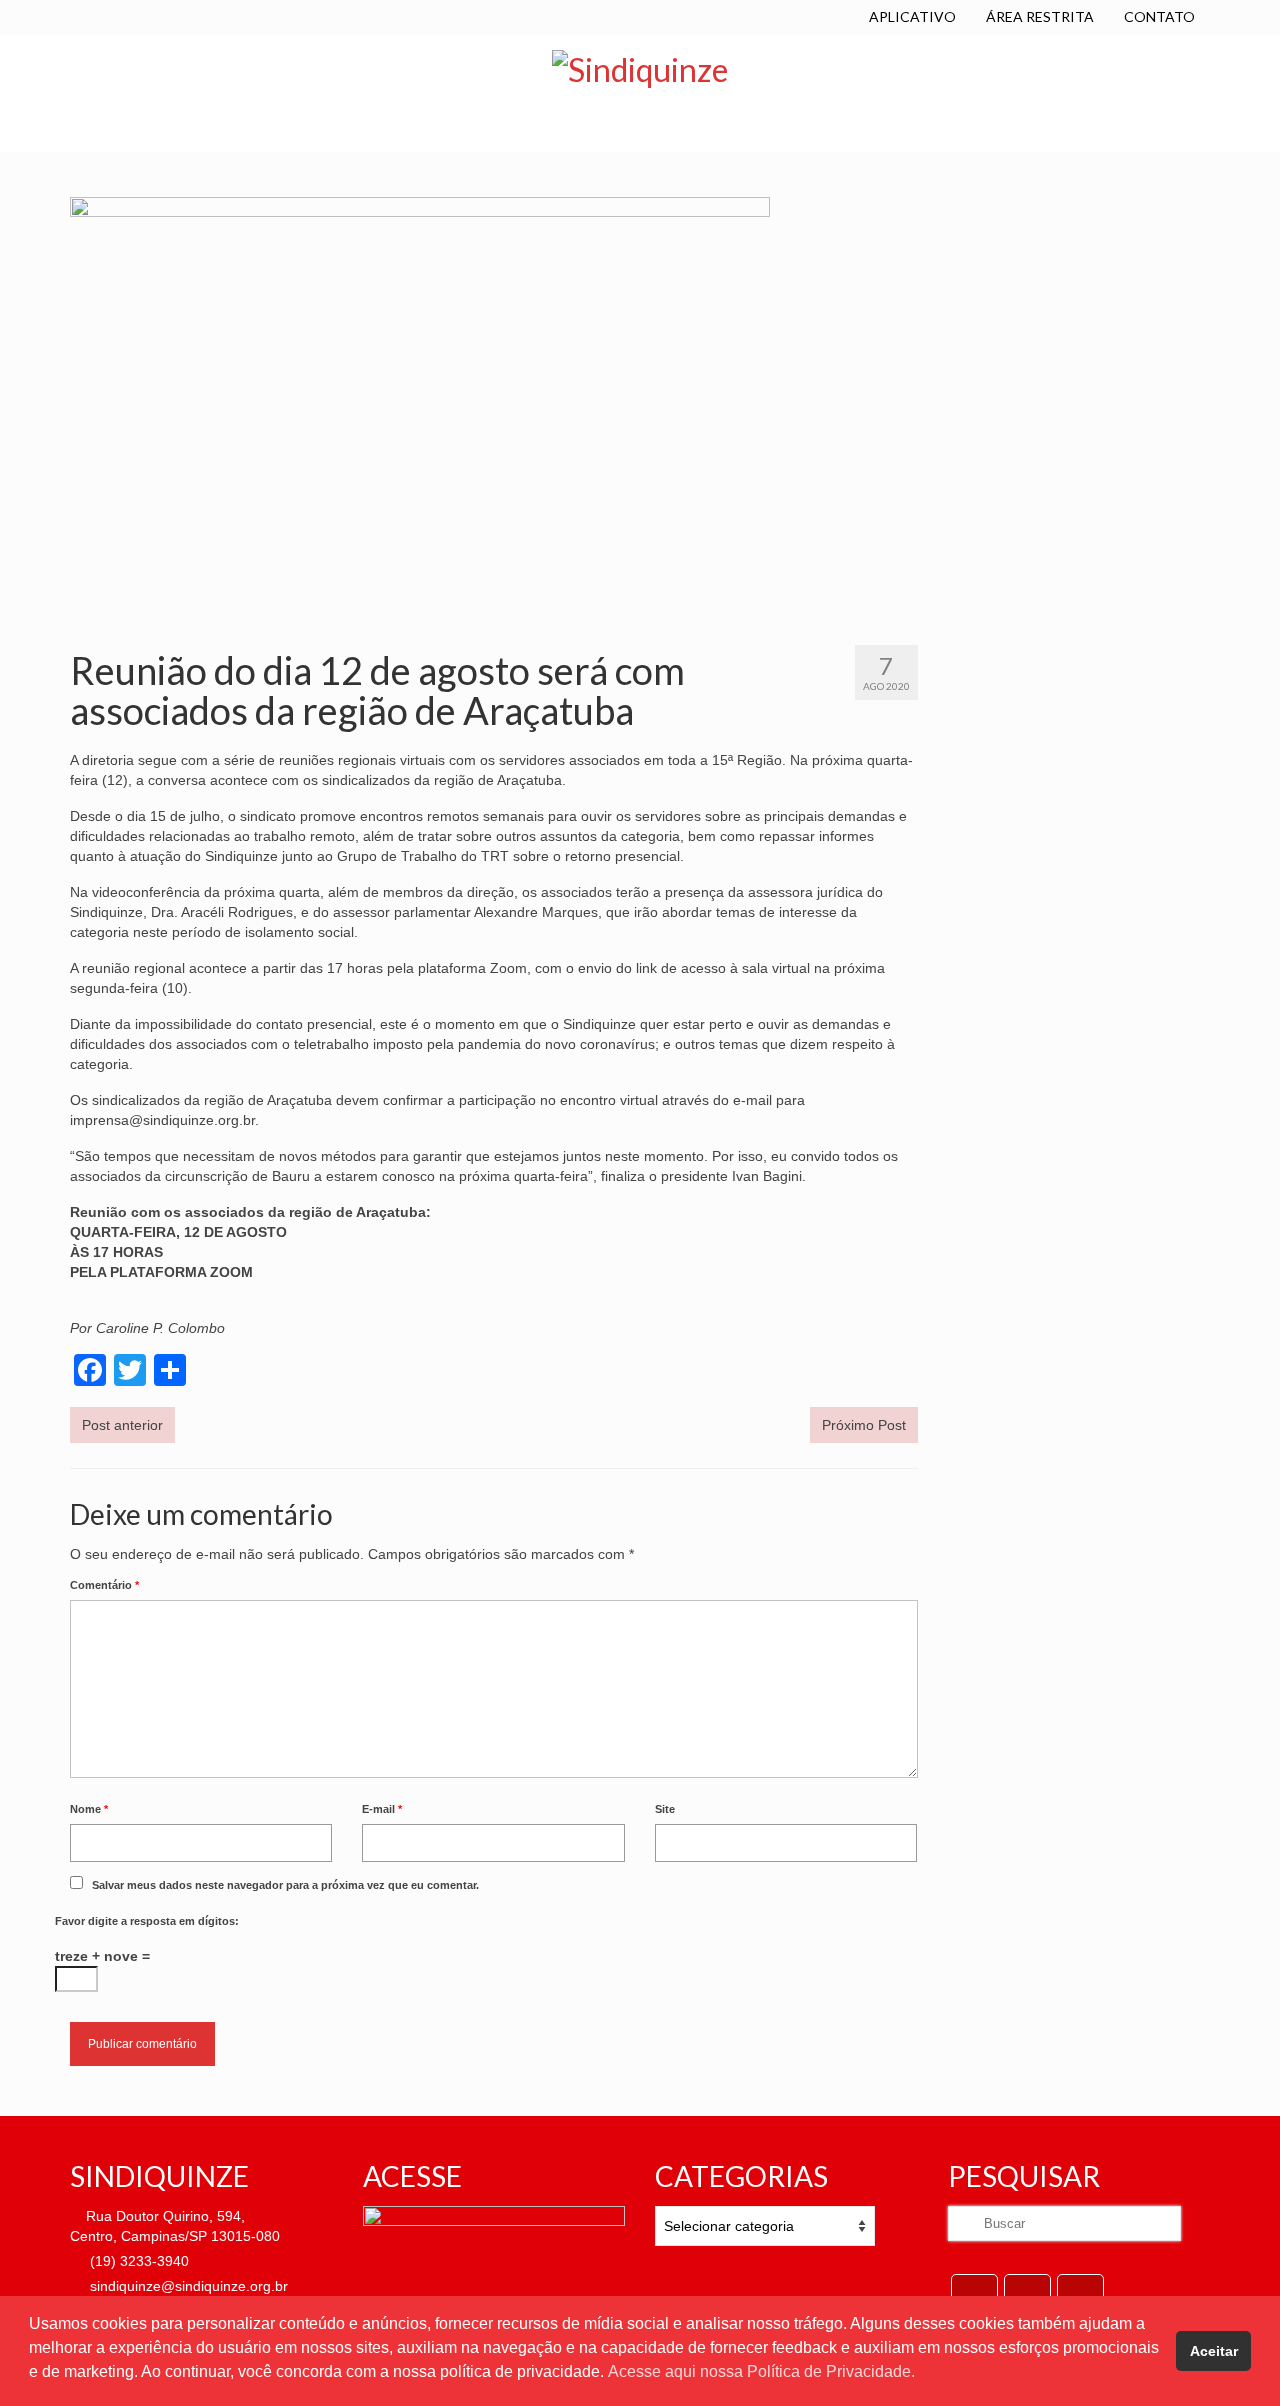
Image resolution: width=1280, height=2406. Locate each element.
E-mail (382, 1809)
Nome (89, 1809)
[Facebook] (974, 2292)
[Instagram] (1080, 2292)
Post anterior (122, 1425)
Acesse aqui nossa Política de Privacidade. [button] (761, 2371)
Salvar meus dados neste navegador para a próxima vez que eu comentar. (285, 1885)
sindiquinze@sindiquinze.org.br (187, 2286)
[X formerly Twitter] (1027, 2292)
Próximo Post (864, 1425)
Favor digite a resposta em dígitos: (147, 1921)
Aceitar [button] (1214, 2351)
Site (665, 1809)
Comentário (104, 1585)
